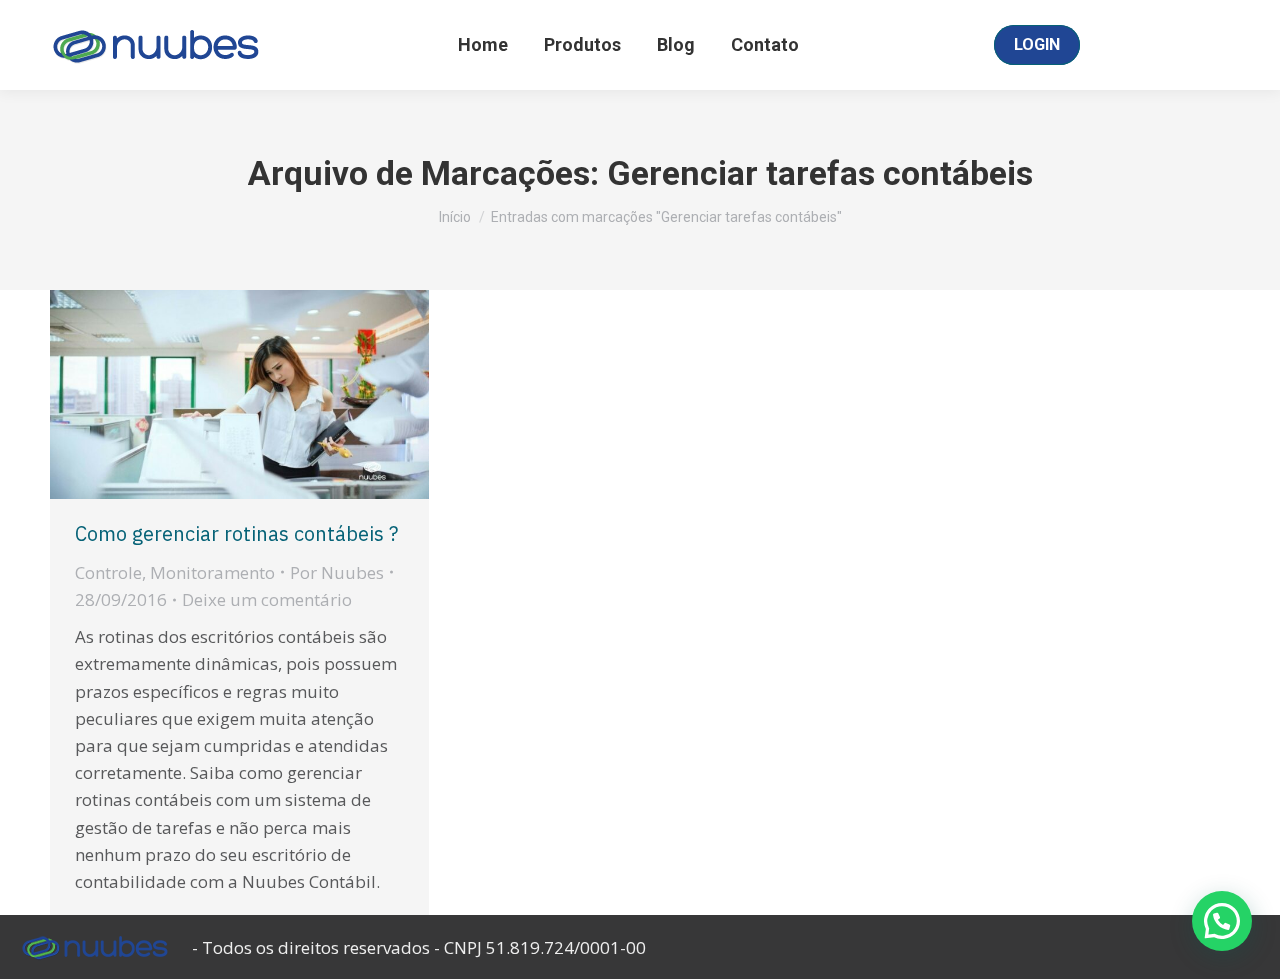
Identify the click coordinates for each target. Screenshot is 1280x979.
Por (337, 572)
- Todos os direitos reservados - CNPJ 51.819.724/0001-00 (419, 947)
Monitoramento (212, 572)
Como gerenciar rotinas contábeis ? (236, 533)
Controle (108, 572)
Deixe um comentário (267, 599)
